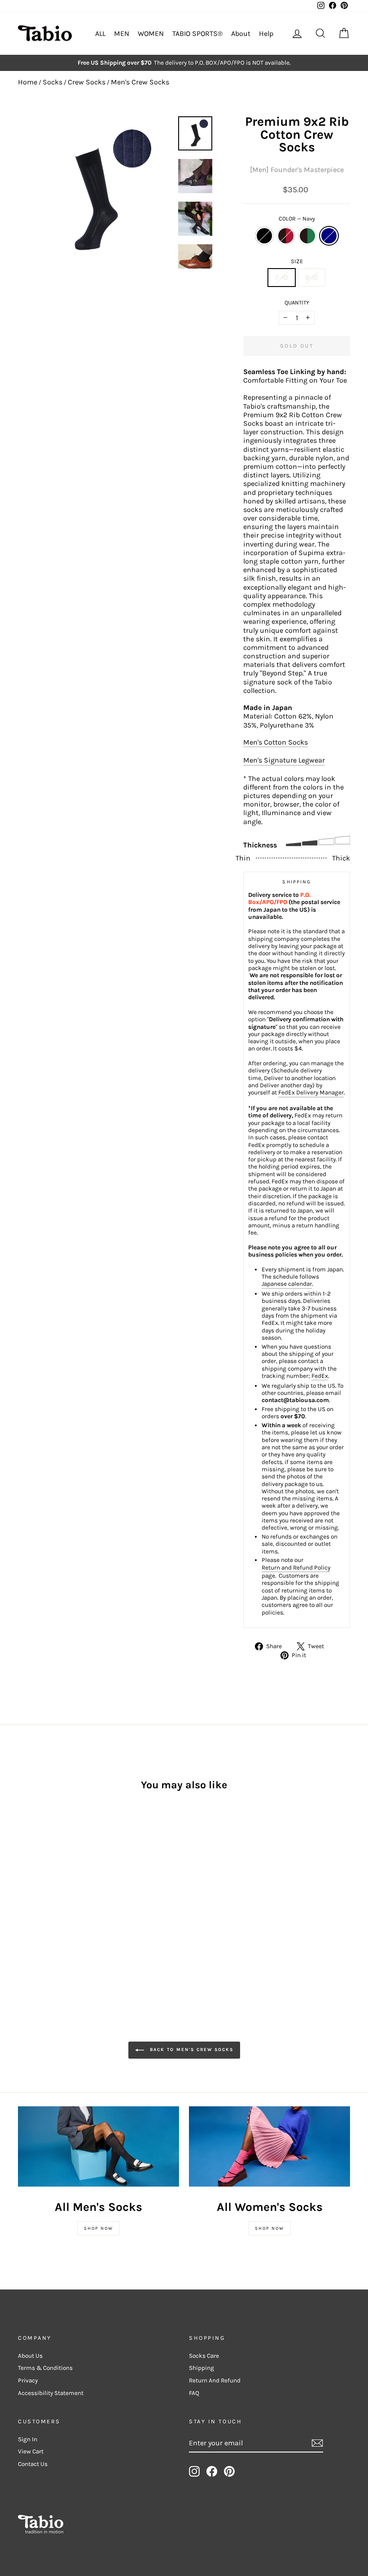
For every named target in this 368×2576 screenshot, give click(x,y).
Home (28, 82)
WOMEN (151, 33)
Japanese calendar (287, 1284)
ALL (100, 33)
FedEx (320, 1376)
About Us (30, 2356)
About (241, 33)
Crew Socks (87, 82)
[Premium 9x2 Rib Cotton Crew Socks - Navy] (60, 1882)
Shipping (202, 2368)
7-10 (282, 277)
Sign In (28, 2439)
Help (266, 33)
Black (264, 236)
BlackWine (286, 236)
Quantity (297, 302)
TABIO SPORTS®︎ (197, 33)
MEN (122, 33)
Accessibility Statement (51, 2393)
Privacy (28, 2380)
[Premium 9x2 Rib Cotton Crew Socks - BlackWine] (36, 1882)
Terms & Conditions (45, 2368)
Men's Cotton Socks (276, 742)
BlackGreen (307, 236)
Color (297, 218)
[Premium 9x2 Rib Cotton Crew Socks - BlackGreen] (48, 1882)
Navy (329, 236)
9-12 (312, 277)
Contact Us (33, 2464)
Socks (53, 82)
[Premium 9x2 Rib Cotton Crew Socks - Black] (24, 1882)
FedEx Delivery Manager (311, 1092)
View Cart (31, 2451)
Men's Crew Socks (140, 82)
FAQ (194, 2393)
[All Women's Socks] (269, 2147)
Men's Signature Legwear (284, 760)
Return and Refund (215, 2380)
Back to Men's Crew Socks (191, 2050)
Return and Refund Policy (296, 1568)
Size (297, 261)
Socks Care (204, 2356)
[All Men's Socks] (99, 2147)
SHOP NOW (99, 2228)
